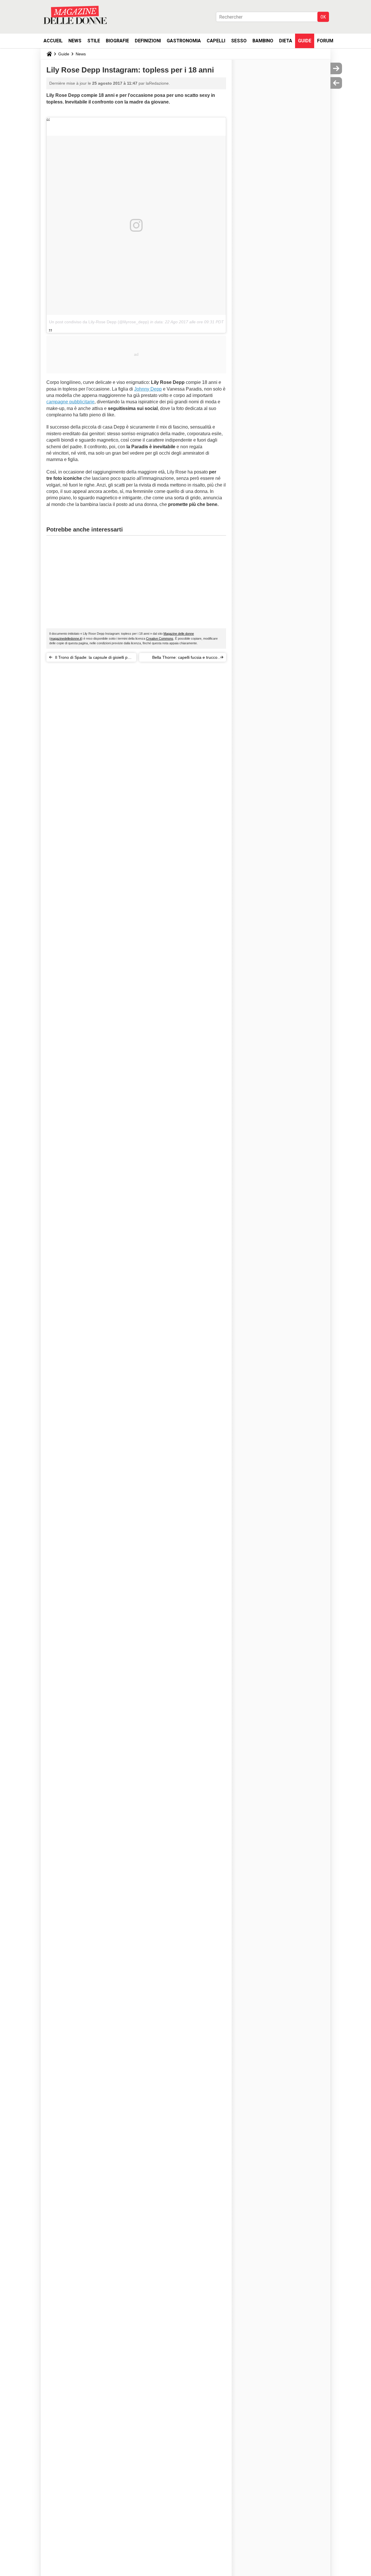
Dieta (286, 41)
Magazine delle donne (179, 634)
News (75, 41)
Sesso (239, 41)
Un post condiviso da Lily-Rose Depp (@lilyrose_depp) (99, 322)
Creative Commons (160, 638)
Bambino (263, 41)
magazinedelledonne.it (66, 638)
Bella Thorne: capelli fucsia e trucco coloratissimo (185, 658)
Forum (325, 41)
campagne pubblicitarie (70, 402)
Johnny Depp (148, 389)
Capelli (216, 41)
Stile (94, 41)
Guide (305, 41)
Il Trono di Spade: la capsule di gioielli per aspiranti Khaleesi (93, 658)
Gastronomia (184, 41)
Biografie (117, 41)
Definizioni (148, 41)
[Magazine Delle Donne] (75, 15)
